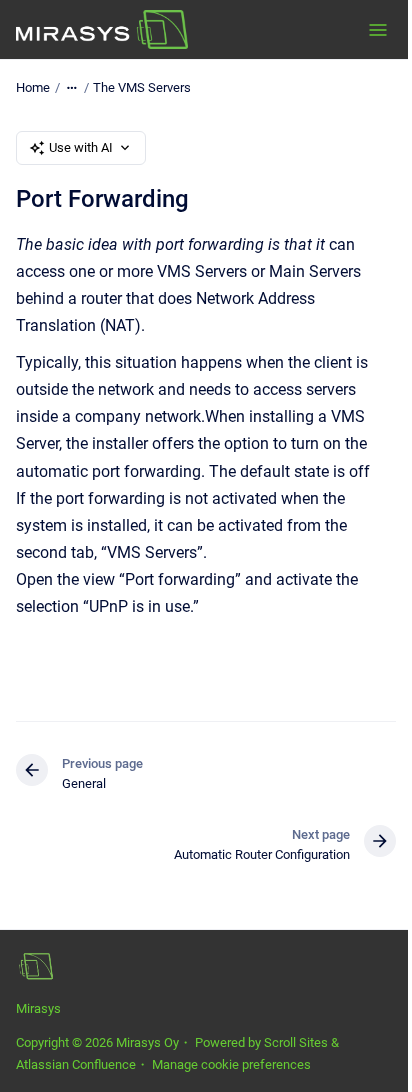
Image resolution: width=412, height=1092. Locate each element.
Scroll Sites (296, 1042)
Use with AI (81, 147)
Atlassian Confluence (76, 1064)
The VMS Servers (142, 87)
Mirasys (38, 1008)
